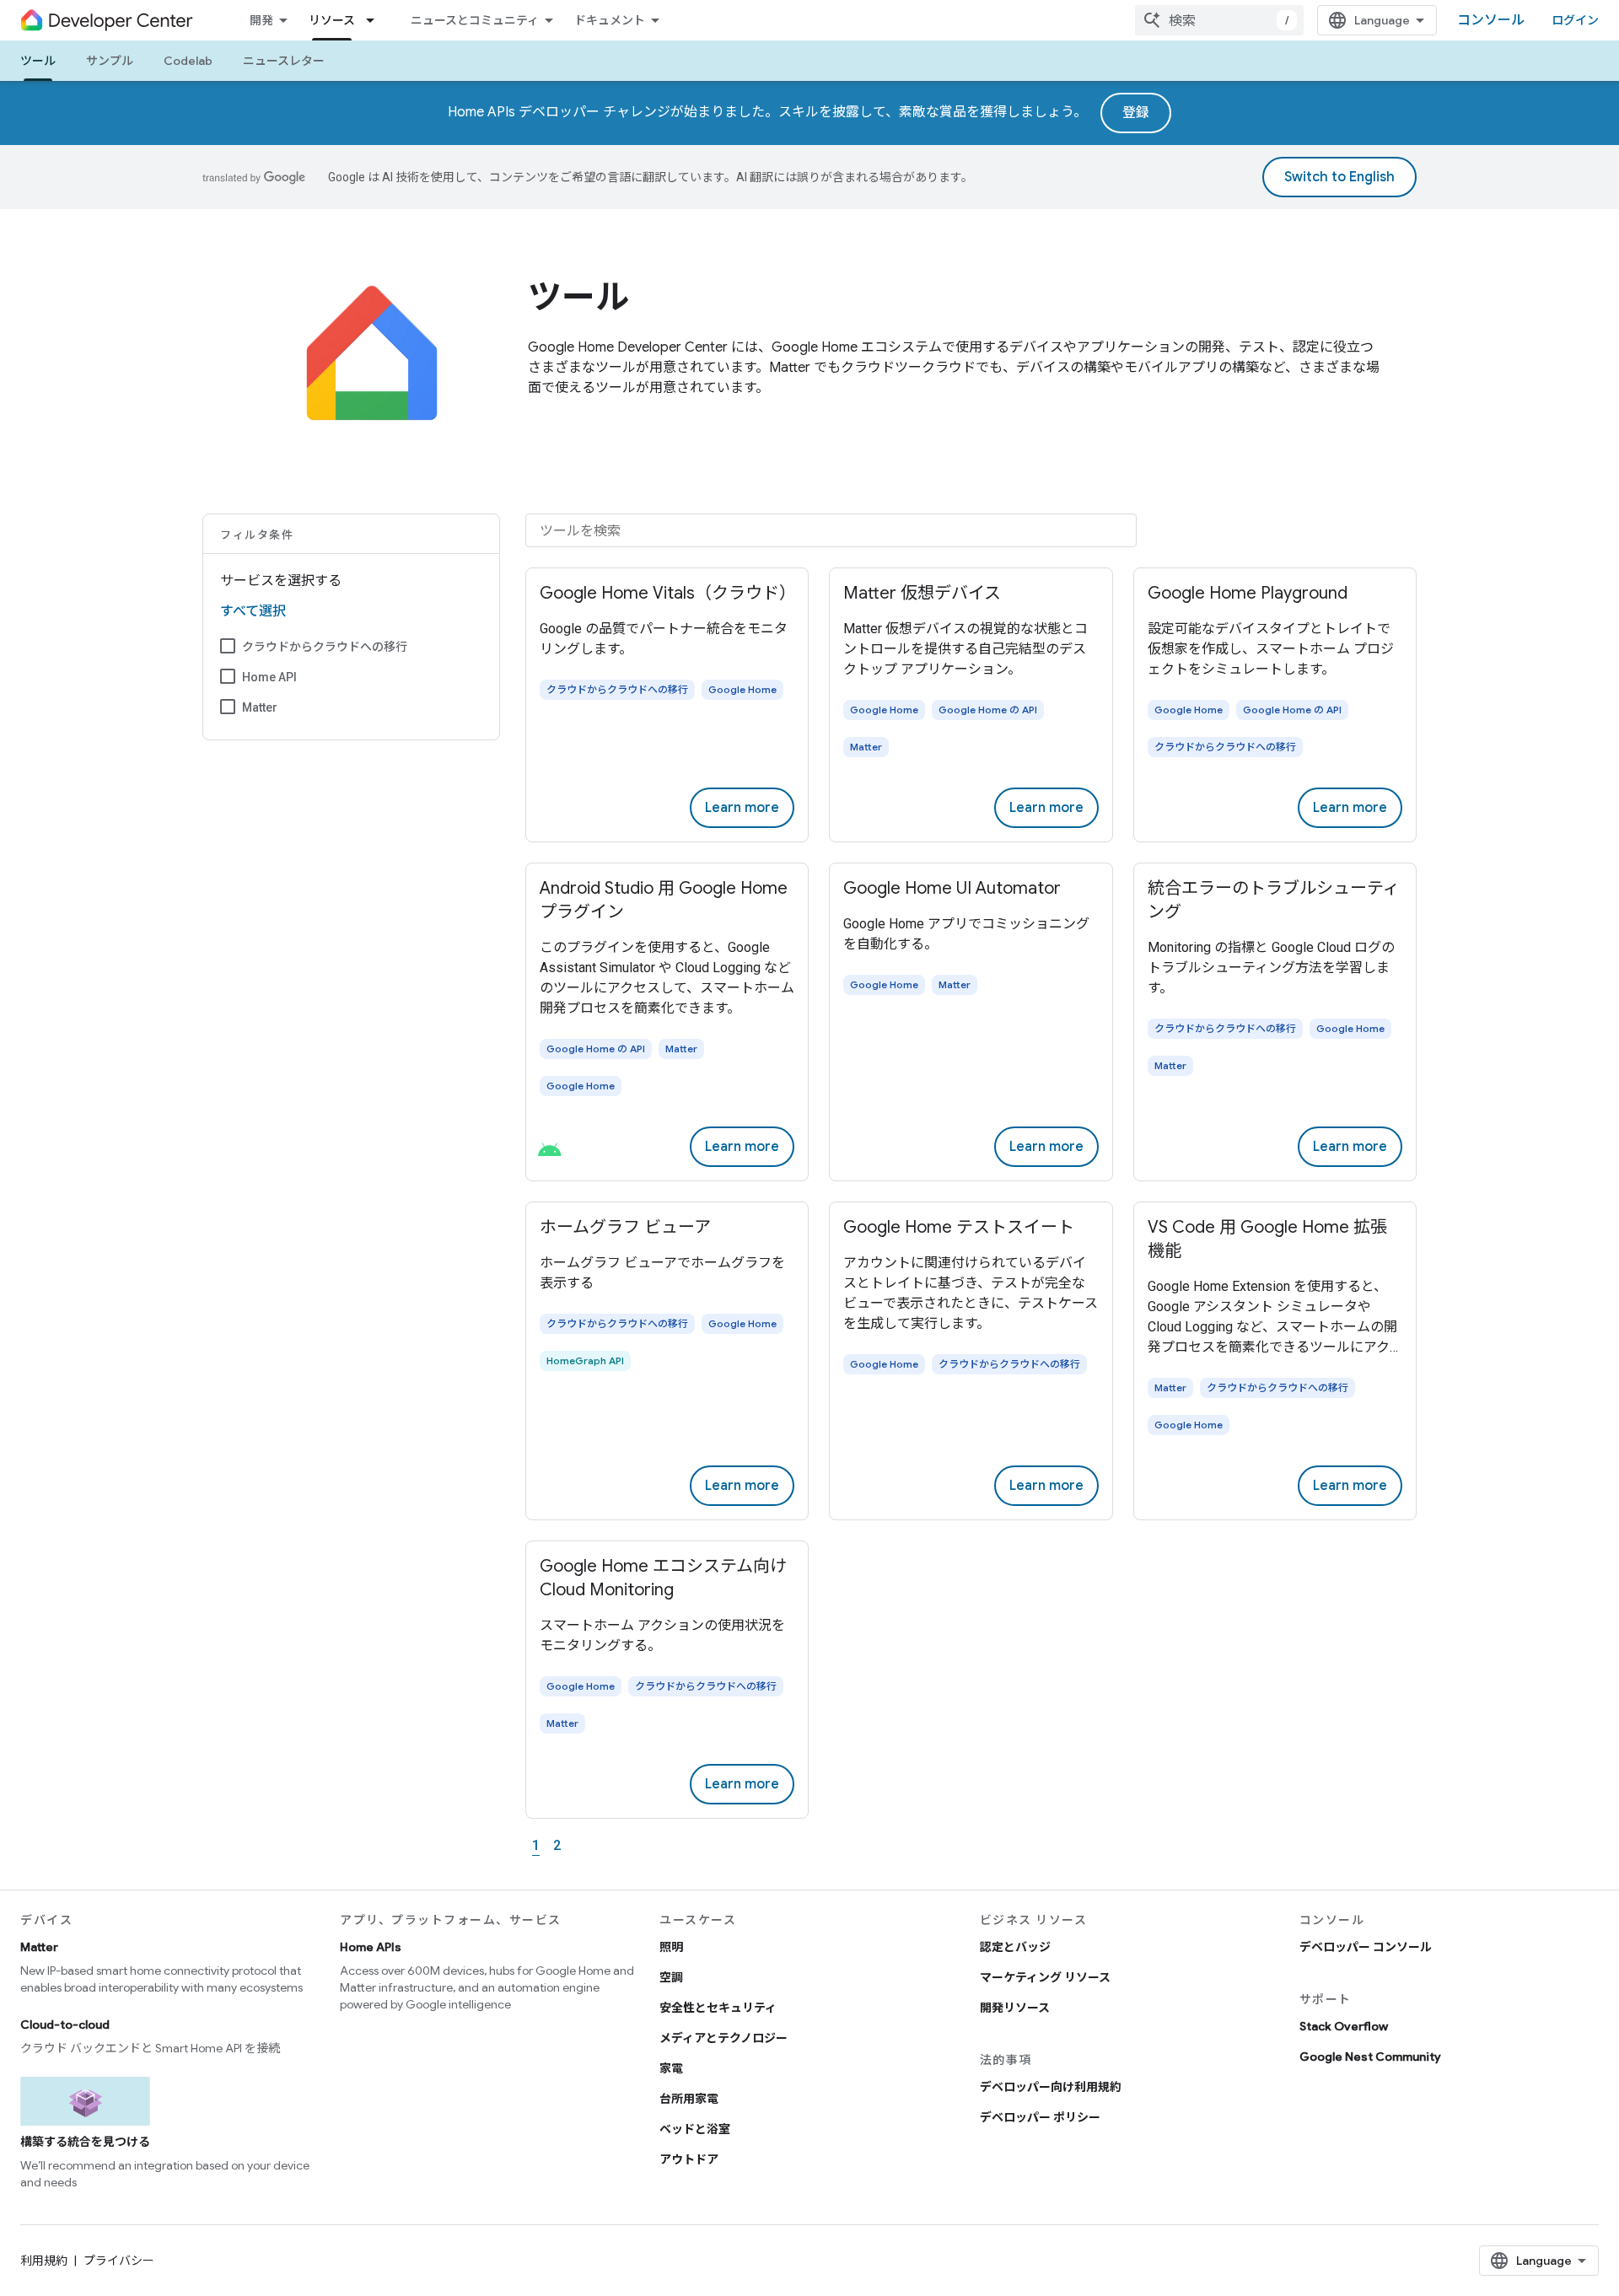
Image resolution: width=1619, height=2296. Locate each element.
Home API (269, 677)
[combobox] (1219, 20)
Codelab (188, 61)
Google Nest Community (1370, 2057)
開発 (261, 20)
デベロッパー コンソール (1366, 1947)
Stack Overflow (1344, 2026)
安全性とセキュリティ (718, 2008)
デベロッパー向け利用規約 (1051, 2087)
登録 (1136, 113)
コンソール (1491, 20)
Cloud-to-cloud (65, 2024)
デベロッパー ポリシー (1040, 2117)
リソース (332, 20)
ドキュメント (610, 20)
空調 (671, 1977)
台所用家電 (689, 2099)
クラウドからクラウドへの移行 (325, 647)
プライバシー (119, 2261)
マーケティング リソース (1045, 1977)
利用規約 (44, 2261)
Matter (260, 707)
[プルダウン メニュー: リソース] (375, 20)
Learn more (742, 808)
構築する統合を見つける (85, 2142)
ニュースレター (284, 61)
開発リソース (1015, 2008)
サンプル (110, 61)
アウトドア (689, 2159)
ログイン (1575, 20)
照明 (671, 1947)
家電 (671, 2068)
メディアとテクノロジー (723, 2038)
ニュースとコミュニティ (475, 20)
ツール (38, 61)
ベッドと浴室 (695, 2129)
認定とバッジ (1015, 1947)
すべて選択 (253, 611)
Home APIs (371, 1947)
